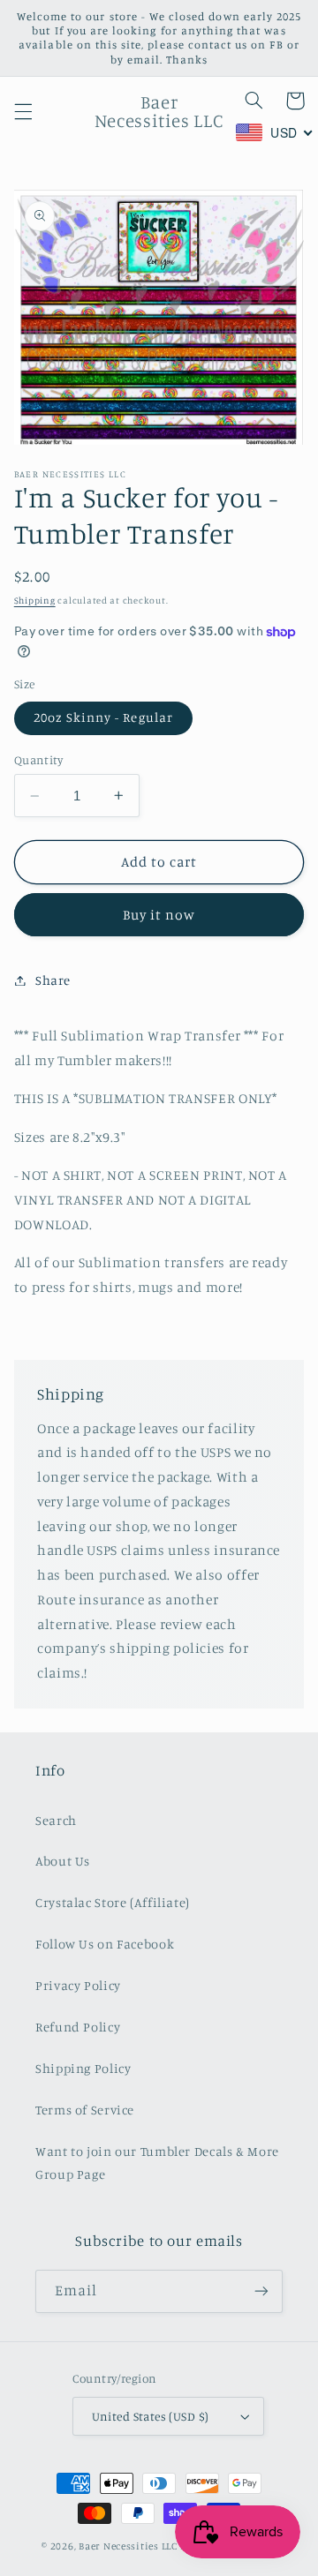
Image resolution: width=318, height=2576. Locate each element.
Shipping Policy (83, 2068)
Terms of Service (85, 2110)
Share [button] (53, 980)
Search (56, 1820)
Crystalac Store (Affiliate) (113, 1902)
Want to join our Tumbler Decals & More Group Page (157, 2163)
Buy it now (159, 915)
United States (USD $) (151, 2416)
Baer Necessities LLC (128, 2546)
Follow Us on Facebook (105, 1944)
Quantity (38, 760)
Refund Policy (78, 2027)
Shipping (35, 600)
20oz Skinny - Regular (103, 717)
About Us (63, 1861)
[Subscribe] (261, 2291)
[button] (23, 111)
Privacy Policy (78, 1985)
